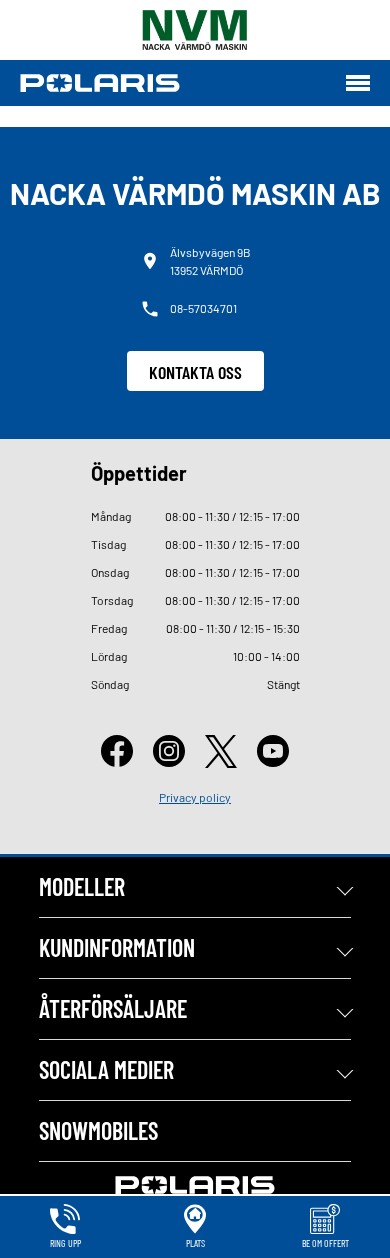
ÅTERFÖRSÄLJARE (113, 1008)
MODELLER (82, 886)
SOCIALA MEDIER (106, 1069)
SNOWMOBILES (98, 1130)
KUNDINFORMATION (117, 947)
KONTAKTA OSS (195, 372)
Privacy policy (195, 797)
